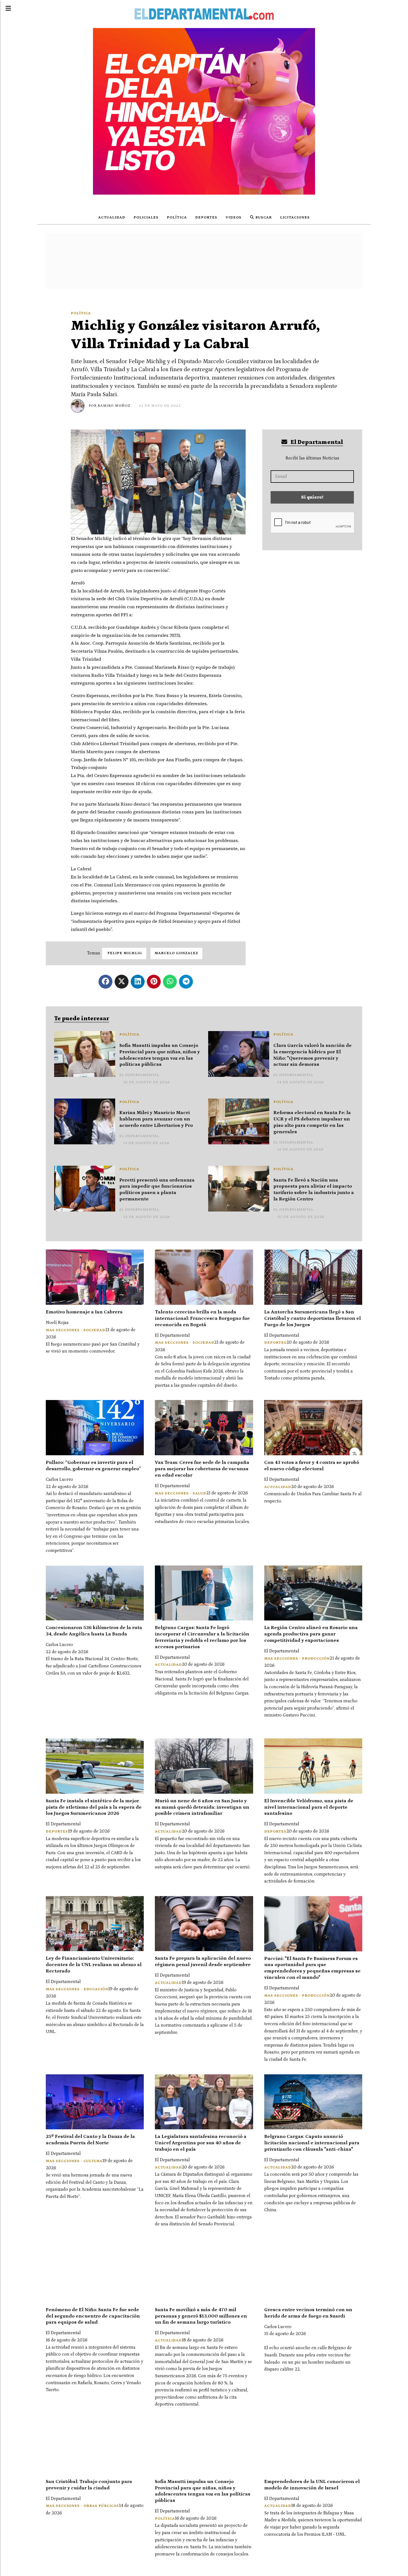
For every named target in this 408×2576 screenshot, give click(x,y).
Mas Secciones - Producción (297, 1659)
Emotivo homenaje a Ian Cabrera (84, 1312)
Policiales (146, 218)
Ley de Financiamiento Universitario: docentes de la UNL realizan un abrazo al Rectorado (94, 1965)
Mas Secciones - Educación (77, 1989)
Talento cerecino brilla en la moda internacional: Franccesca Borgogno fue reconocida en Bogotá (202, 1318)
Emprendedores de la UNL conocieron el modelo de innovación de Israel (312, 2485)
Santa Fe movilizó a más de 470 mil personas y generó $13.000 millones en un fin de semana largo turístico (201, 2316)
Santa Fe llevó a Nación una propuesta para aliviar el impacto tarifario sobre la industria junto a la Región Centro (314, 1190)
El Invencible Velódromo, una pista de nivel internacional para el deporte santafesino (309, 1807)
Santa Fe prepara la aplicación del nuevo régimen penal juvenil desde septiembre (203, 1961)
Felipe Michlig (124, 953)
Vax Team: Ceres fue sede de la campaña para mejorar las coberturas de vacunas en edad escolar (202, 1469)
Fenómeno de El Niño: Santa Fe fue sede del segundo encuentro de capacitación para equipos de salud (93, 2316)
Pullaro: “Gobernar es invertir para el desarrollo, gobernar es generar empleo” (93, 1466)
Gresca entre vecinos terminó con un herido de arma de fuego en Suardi (308, 2313)
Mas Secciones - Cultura (74, 2161)
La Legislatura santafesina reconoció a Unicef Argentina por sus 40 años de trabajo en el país (201, 2143)
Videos (234, 218)
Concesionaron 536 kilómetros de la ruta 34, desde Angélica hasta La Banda (94, 1631)
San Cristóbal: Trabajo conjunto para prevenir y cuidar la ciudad (89, 2485)
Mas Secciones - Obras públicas (82, 2506)
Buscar (263, 218)
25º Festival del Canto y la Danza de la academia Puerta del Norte (90, 2140)
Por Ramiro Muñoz (110, 406)
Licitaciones (295, 218)
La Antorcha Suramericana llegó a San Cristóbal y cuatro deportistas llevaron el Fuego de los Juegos (313, 1318)
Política (177, 218)
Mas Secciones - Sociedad (75, 1330)
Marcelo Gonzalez (176, 953)
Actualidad (112, 218)
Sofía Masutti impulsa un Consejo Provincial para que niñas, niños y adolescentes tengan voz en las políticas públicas (160, 1055)
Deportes (206, 218)
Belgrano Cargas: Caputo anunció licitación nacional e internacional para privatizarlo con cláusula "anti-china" (312, 2143)
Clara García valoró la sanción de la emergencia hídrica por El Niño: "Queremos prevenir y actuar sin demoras (313, 1055)
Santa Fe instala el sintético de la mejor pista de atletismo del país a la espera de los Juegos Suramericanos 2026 (94, 1807)
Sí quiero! (312, 497)
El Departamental (316, 442)
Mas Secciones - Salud (181, 1493)
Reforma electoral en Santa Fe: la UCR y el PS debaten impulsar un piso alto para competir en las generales (312, 1122)
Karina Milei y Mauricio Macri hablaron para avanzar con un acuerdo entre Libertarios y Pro (156, 1119)
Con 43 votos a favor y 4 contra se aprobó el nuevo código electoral (312, 1466)
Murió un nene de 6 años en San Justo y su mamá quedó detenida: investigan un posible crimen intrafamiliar (202, 1807)
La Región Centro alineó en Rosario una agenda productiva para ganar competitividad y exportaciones (311, 1634)
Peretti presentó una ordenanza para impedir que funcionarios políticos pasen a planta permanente (157, 1190)
